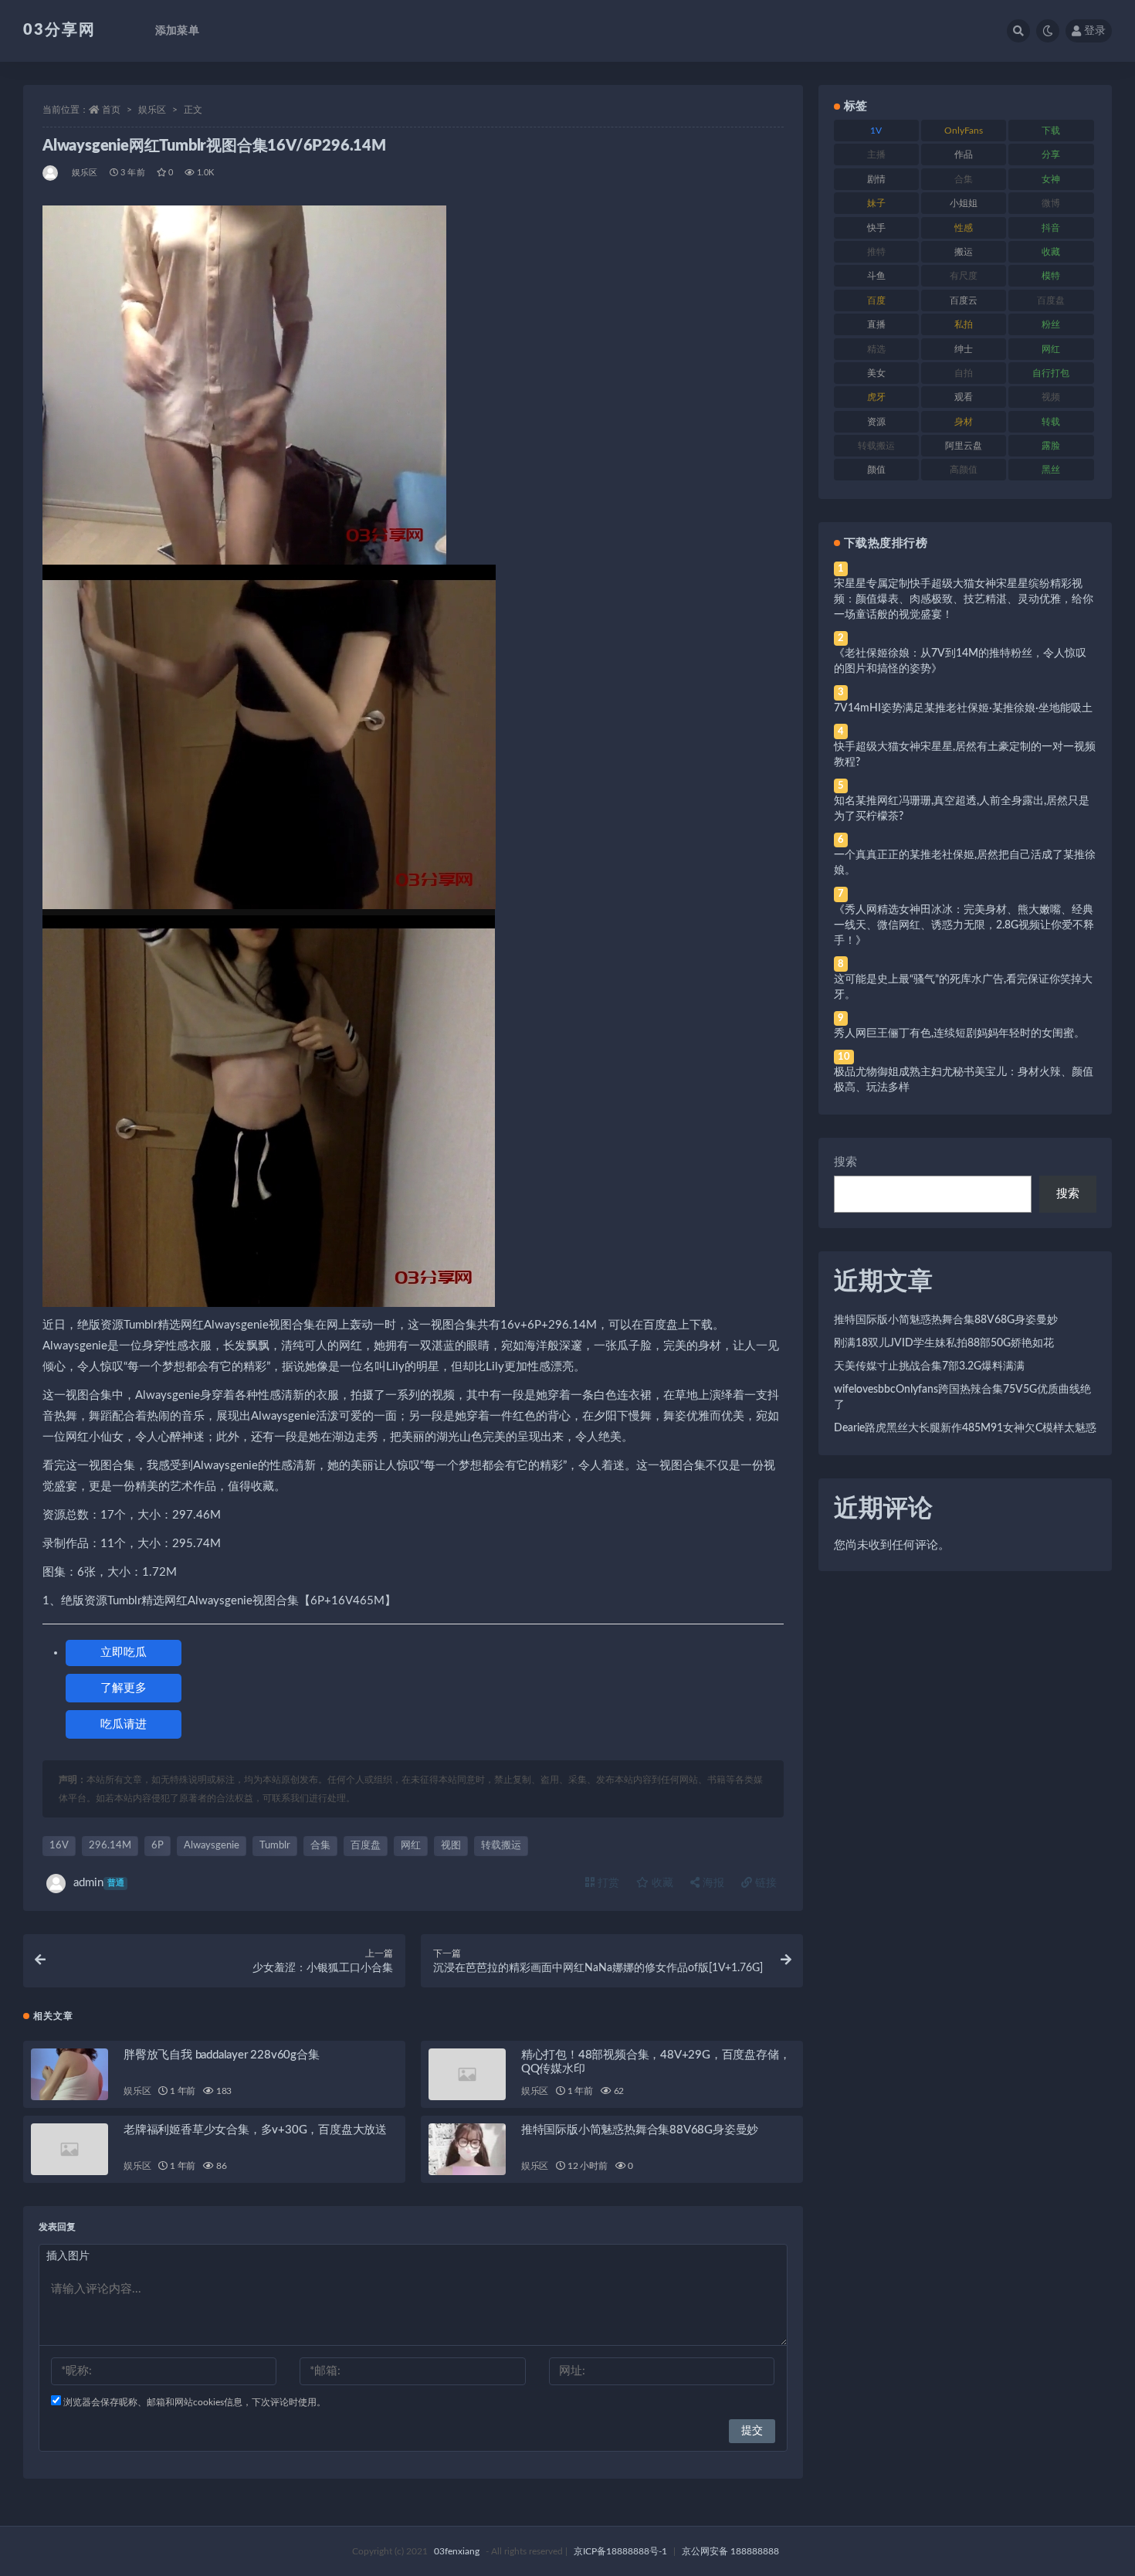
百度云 (964, 300)
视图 (451, 1846)
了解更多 (124, 1688)
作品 (964, 154)
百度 (876, 300)
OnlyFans (964, 131)
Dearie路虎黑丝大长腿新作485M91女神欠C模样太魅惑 (965, 1428)
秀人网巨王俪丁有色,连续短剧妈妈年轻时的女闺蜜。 (959, 1033)
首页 (111, 110)
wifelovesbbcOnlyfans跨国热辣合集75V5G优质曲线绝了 (962, 1397)
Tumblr (275, 1846)
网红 (411, 1846)
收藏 (661, 1883)
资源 (876, 422)
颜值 (876, 470)
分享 (1051, 154)
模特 (1051, 276)
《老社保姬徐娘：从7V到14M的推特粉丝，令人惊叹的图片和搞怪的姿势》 (960, 661)
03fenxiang (457, 2551)
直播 (876, 324)
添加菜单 (177, 31)
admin (99, 1883)
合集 (320, 1846)
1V (876, 131)
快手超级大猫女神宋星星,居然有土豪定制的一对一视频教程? (965, 755)
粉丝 (1051, 324)
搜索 (845, 1162)
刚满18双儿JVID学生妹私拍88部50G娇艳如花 (944, 1343)
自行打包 (1051, 373)
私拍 (964, 324)
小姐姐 (964, 203)
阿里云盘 (964, 446)
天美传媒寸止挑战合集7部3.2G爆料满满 (929, 1366)
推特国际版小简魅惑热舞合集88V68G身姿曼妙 (640, 2130)
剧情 (876, 179)
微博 (1051, 203)
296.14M (110, 1846)
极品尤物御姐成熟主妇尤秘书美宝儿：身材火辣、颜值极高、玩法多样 (964, 1080)
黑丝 (1051, 470)
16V (59, 1846)
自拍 (964, 373)
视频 (1051, 397)
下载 (1051, 131)
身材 (964, 422)
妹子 (876, 203)
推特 (876, 252)
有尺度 (964, 276)
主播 (876, 154)
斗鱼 (876, 276)
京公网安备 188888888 (730, 2551)
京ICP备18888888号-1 (620, 2551)
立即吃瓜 (124, 1653)
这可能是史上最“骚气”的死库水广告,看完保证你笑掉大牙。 (963, 987)
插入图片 (68, 2256)
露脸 (1051, 446)
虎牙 (876, 397)
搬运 (964, 252)
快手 (876, 228)
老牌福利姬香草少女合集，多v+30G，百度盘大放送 (255, 2130)
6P (158, 1846)
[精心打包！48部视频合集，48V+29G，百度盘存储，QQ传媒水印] (467, 2074)
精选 (876, 349)
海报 (712, 1883)
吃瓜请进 (124, 1724)
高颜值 (964, 470)
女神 (1051, 179)
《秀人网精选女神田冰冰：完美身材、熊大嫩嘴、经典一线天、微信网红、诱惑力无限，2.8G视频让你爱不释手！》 (964, 925)
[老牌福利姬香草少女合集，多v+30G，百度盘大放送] (69, 2149)
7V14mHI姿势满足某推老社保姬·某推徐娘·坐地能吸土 (963, 708)
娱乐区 (152, 110)
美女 (876, 373)
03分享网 (59, 30)
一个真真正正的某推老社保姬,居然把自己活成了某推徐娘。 (965, 863)
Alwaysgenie (212, 1846)
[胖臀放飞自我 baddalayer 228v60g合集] (69, 2074)
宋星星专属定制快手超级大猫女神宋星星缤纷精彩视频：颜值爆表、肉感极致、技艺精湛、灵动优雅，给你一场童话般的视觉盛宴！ (964, 599)
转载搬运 (501, 1846)
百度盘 (366, 1846)
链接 (764, 1883)
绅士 (964, 349)
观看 (964, 397)
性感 (964, 228)
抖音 (1051, 228)
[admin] (51, 173)
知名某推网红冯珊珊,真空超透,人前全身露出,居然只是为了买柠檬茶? (962, 809)
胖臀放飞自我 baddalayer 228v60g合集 (222, 2055)
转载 (1051, 422)
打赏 (607, 1883)
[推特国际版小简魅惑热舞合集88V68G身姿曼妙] (467, 2149)
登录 (1095, 31)
